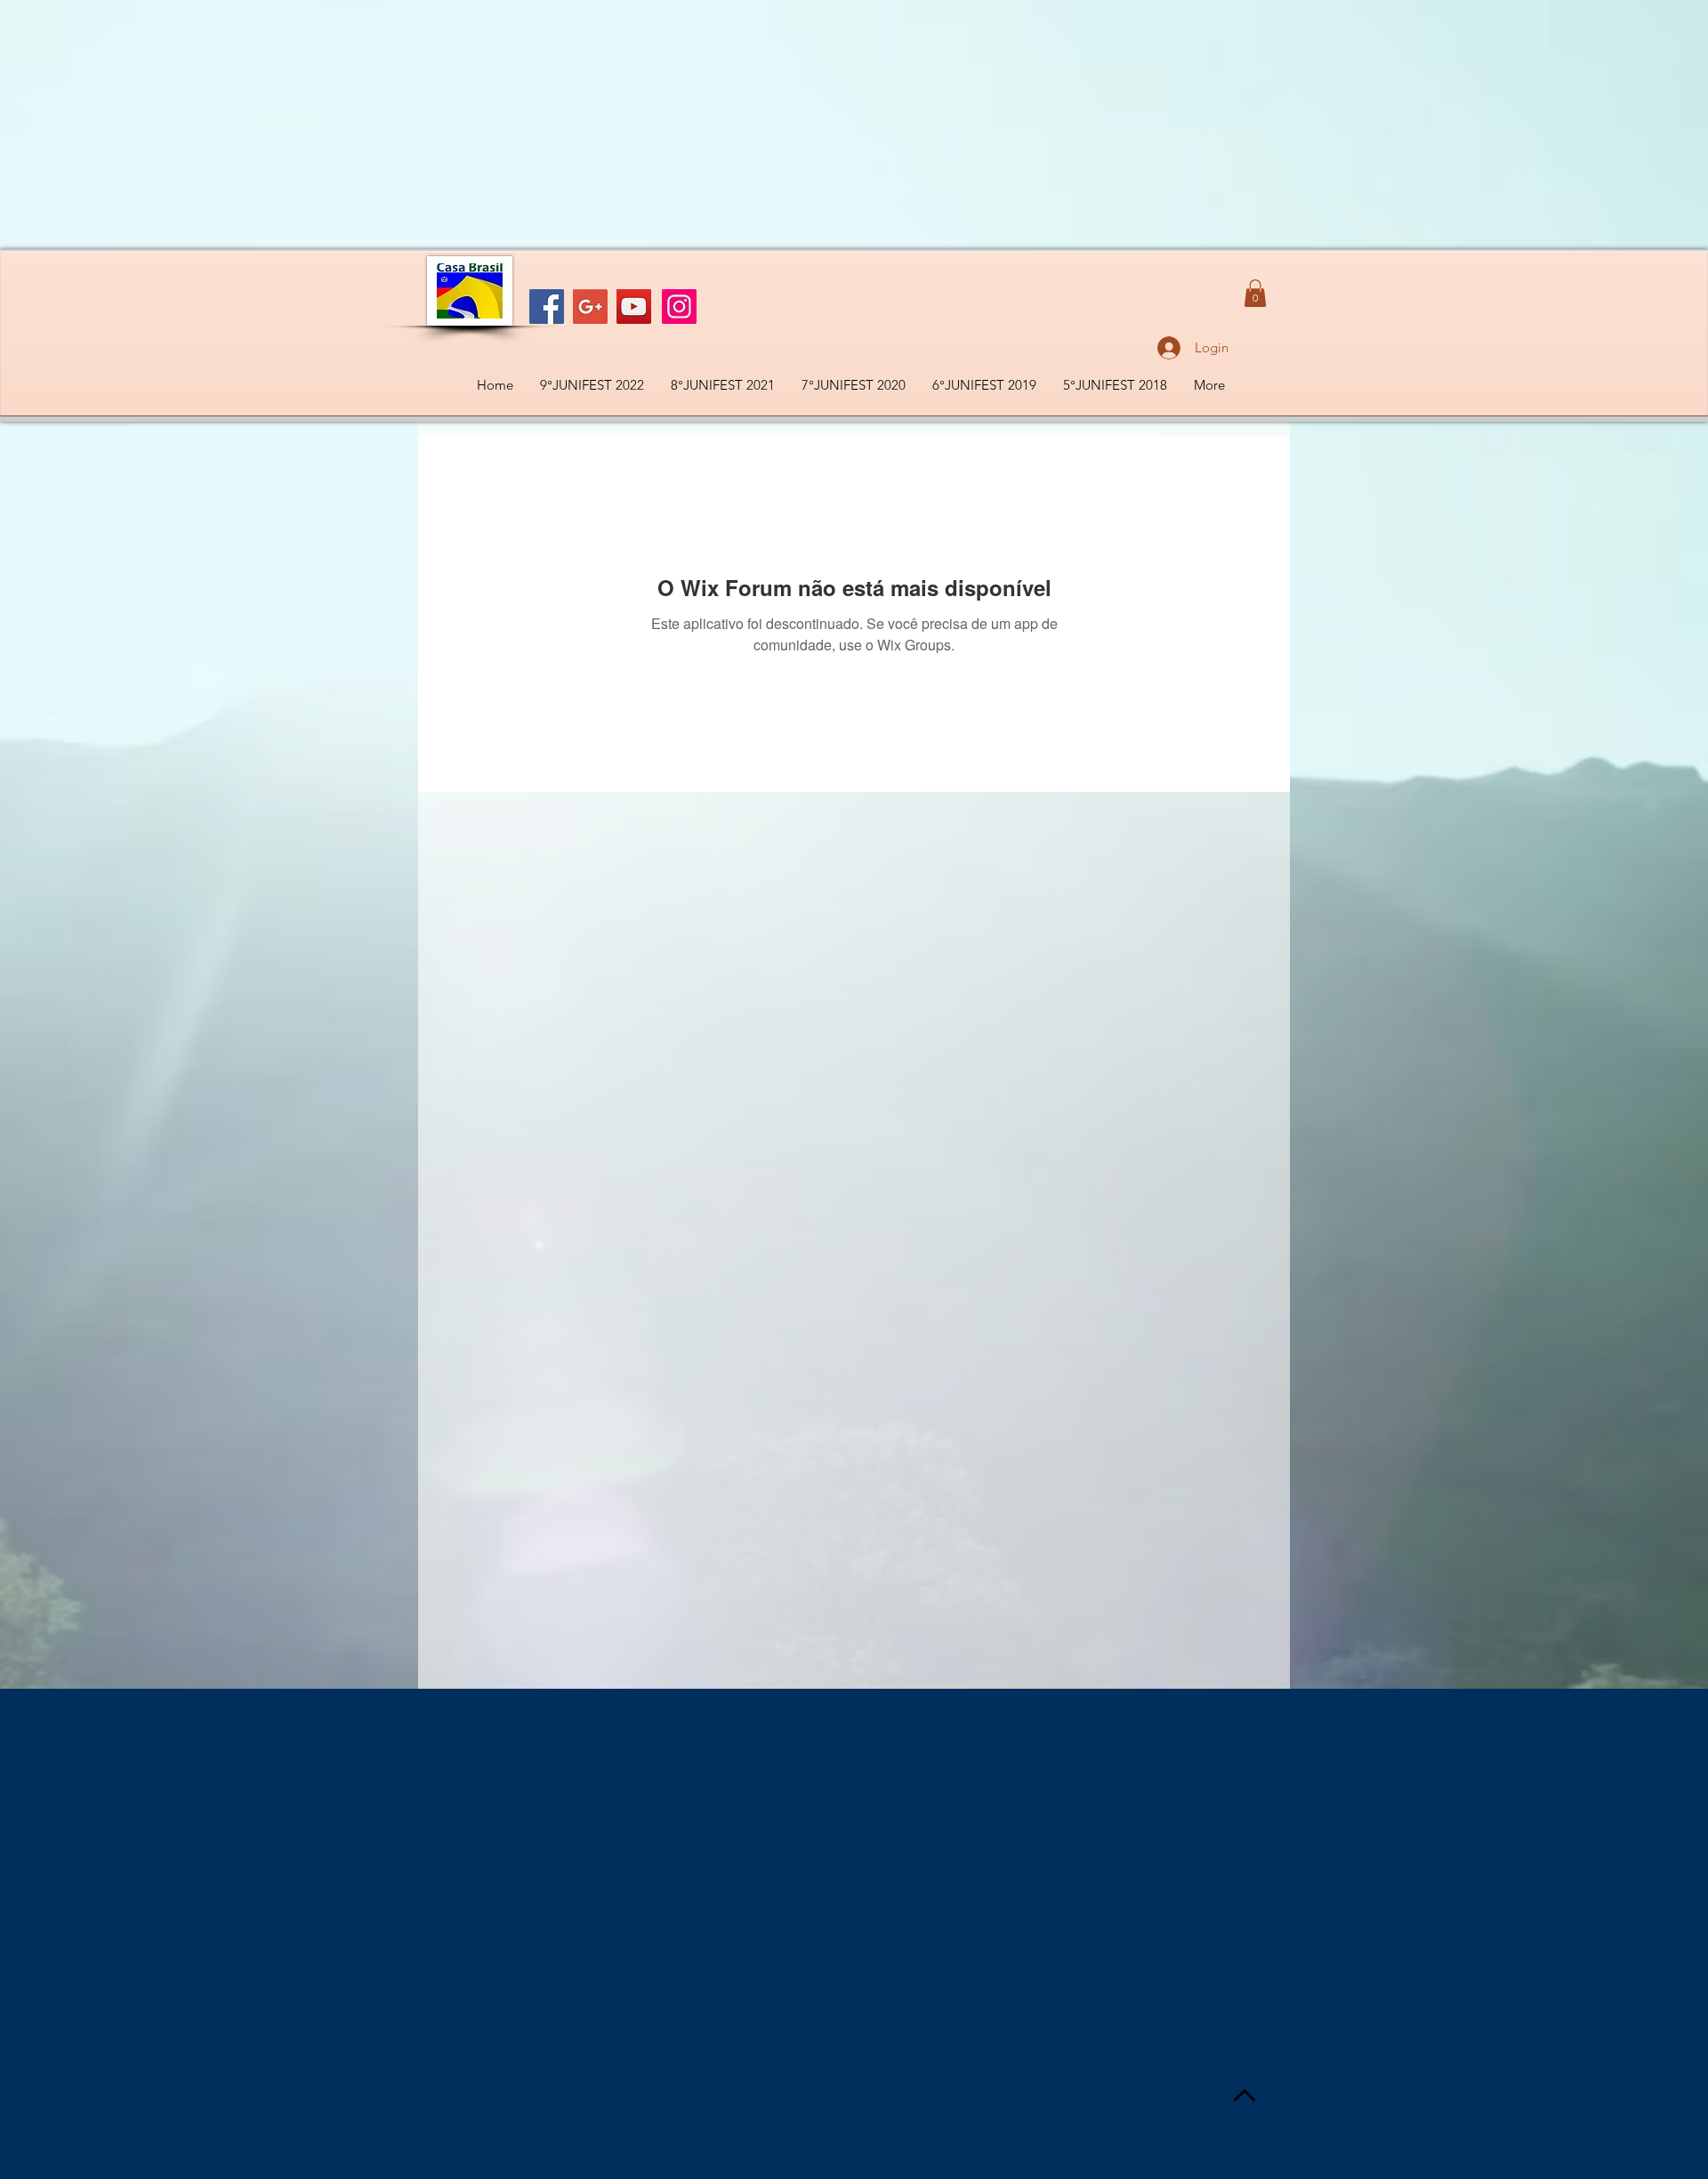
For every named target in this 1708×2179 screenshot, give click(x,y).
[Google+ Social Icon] (590, 307)
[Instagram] (679, 307)
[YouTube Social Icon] (634, 307)
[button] (1255, 293)
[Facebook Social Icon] (547, 307)
